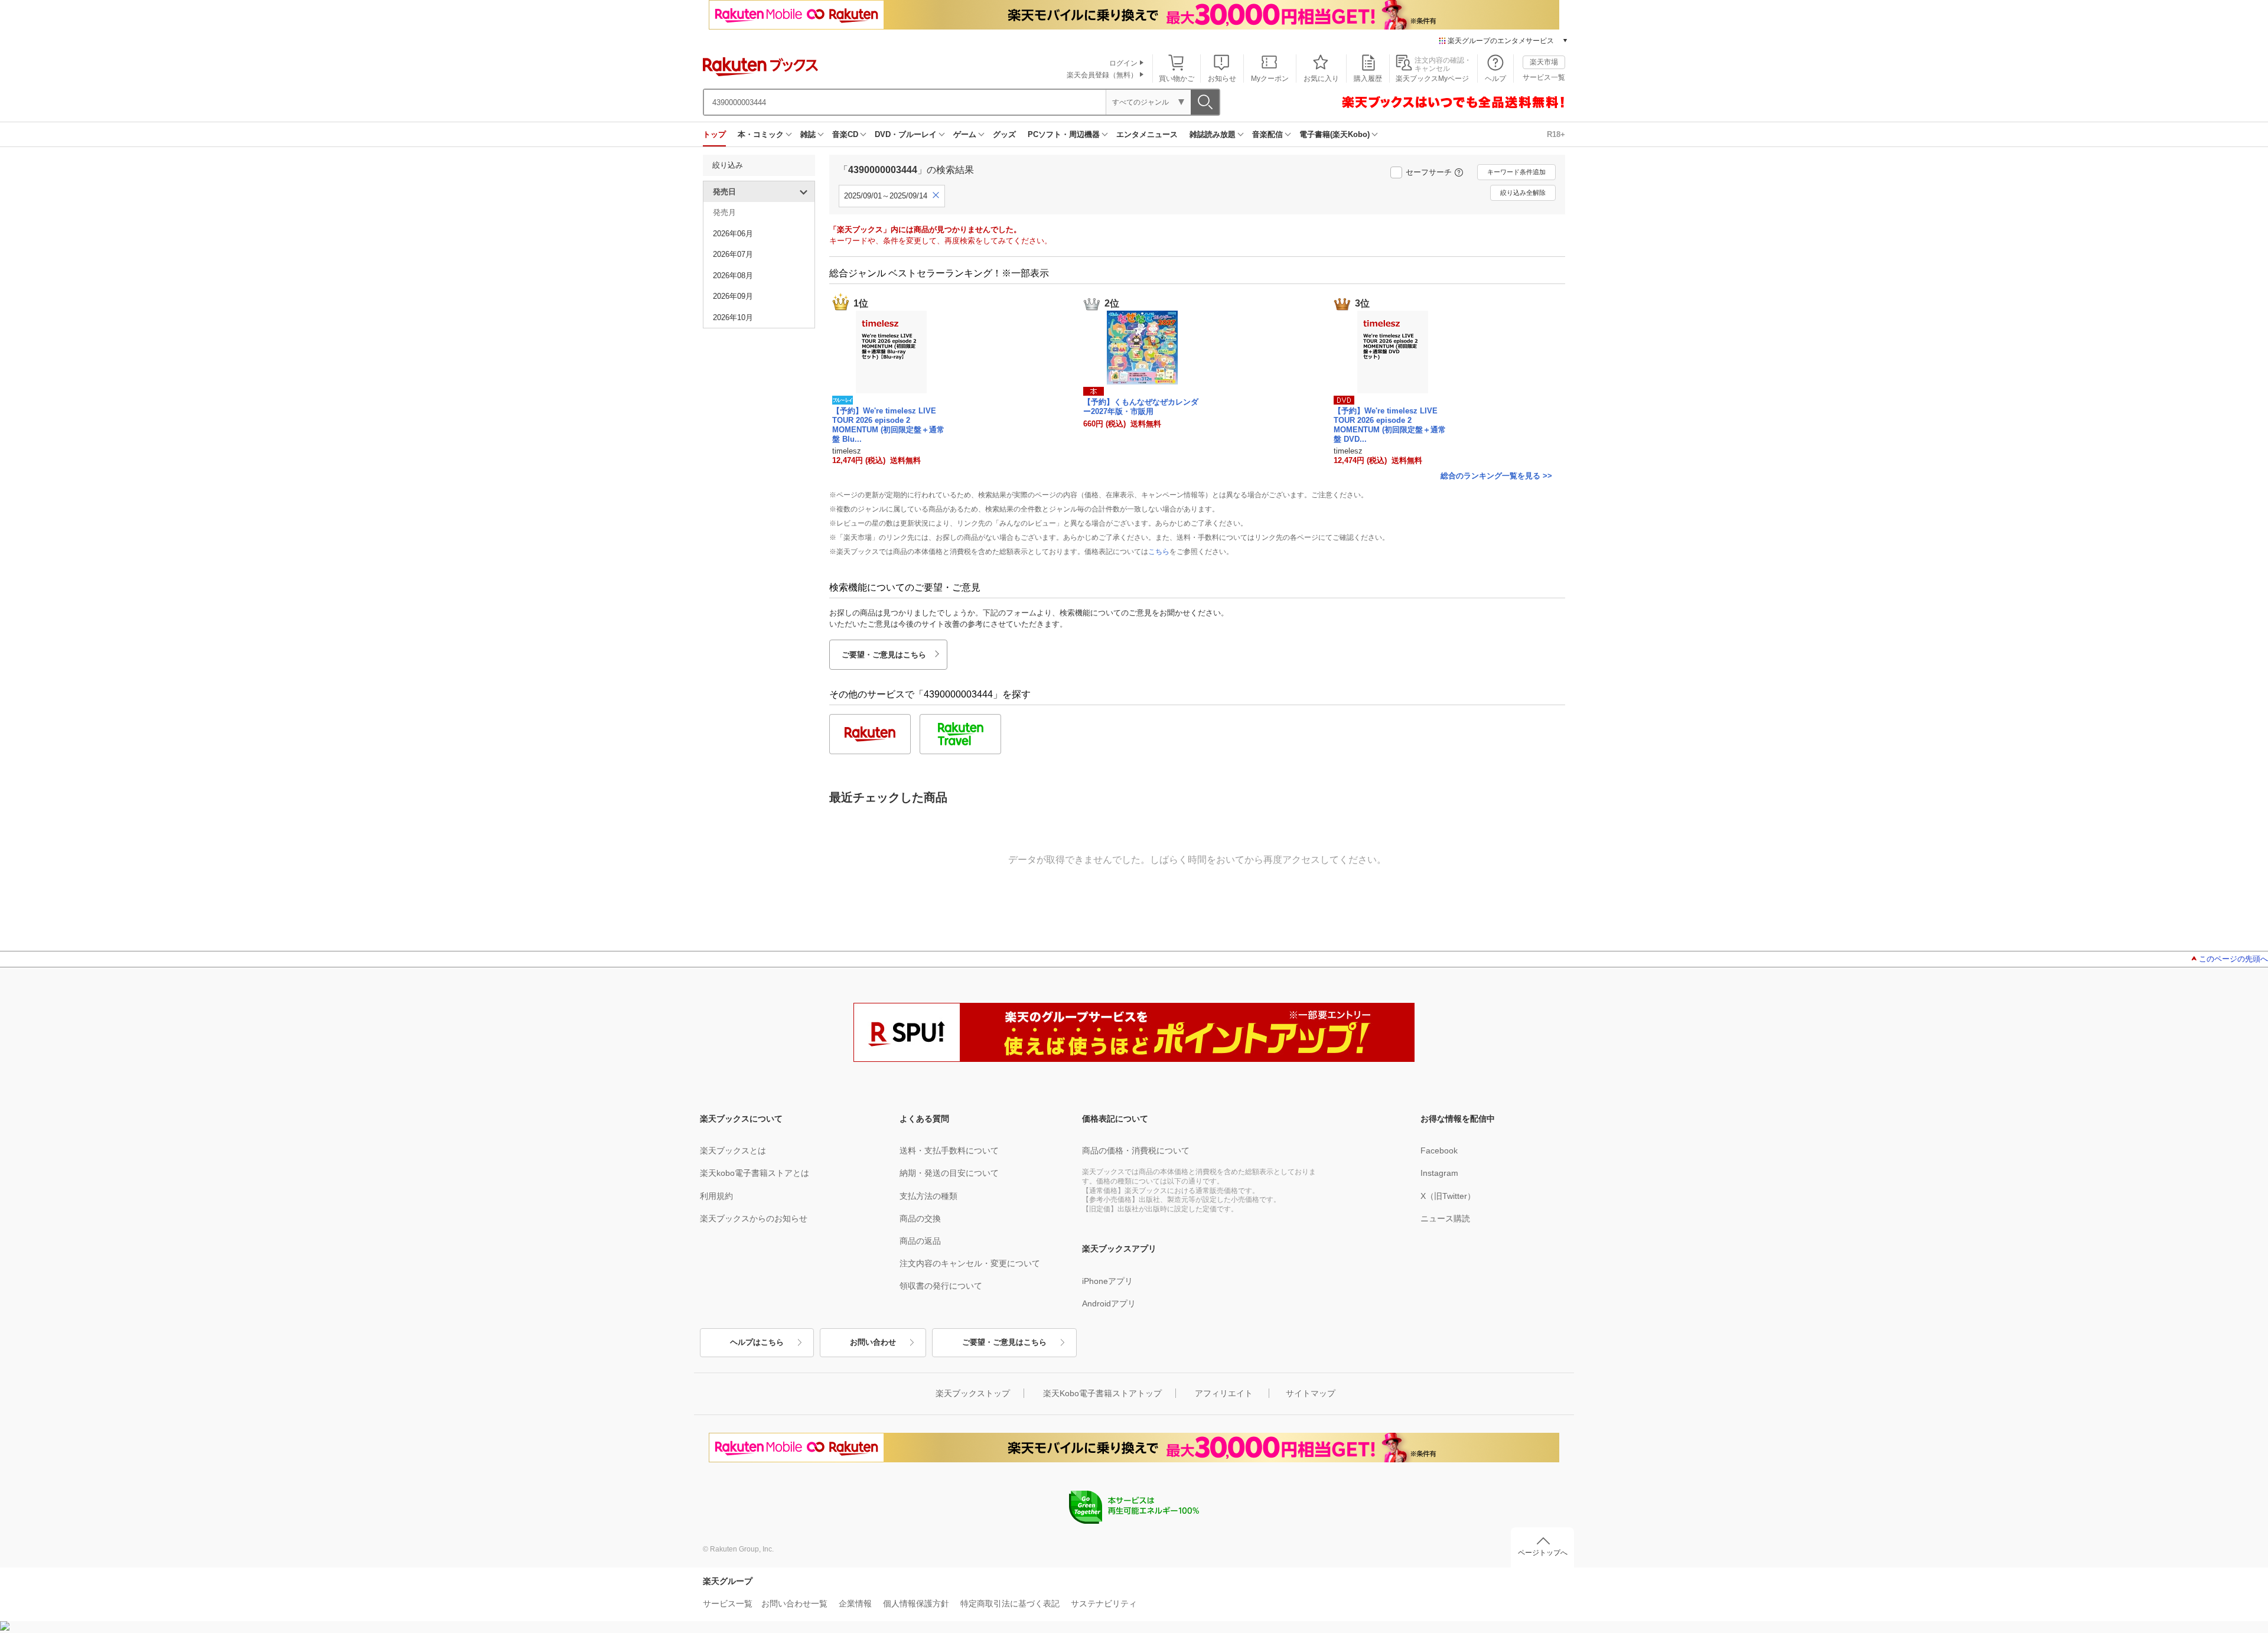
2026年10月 (733, 317)
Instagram (1439, 1173)
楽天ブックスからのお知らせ (754, 1218)
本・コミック (761, 134)
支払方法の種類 (928, 1196)
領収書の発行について (941, 1286)
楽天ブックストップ (973, 1393)
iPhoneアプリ (1107, 1281)
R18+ (1556, 134)
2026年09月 (733, 296)
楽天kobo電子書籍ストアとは (755, 1173)
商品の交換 (920, 1218)
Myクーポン (1270, 79)
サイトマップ (1311, 1393)
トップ (714, 134)
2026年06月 (733, 234)
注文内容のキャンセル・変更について (970, 1263)
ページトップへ (1543, 1553)
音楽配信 (1267, 134)
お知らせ (1222, 79)
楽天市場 (1544, 62)
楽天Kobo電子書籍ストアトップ (1102, 1393)
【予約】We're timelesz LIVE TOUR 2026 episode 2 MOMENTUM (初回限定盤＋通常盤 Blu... (888, 425)
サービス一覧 (1544, 77)
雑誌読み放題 (1213, 134)
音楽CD (845, 134)
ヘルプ (1495, 79)
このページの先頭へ (2233, 959)
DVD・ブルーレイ (906, 134)
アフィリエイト (1224, 1393)
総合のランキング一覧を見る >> (1496, 476)
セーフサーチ (1429, 172)
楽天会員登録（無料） (1102, 75)
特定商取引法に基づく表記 (1010, 1603)
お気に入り (1321, 79)
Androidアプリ (1109, 1303)
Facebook (1439, 1150)
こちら (1159, 552)
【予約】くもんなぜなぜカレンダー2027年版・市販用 (1141, 407)
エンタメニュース (1147, 134)
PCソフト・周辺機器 (1064, 134)
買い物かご (1177, 79)
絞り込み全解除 (1523, 193)
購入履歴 (1368, 79)
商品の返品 (920, 1241)
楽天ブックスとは (733, 1150)
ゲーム (965, 134)
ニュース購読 (1445, 1218)
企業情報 (855, 1603)
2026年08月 (733, 276)
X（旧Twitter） (1448, 1196)
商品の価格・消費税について (1136, 1150)
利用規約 (716, 1196)
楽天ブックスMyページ (1432, 79)
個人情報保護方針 (916, 1603)
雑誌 (808, 134)
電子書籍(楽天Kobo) (1335, 134)
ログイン (1123, 63)
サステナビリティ (1104, 1603)
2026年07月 (733, 254)
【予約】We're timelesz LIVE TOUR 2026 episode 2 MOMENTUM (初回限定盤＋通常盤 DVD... (1390, 425)
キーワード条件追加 (1516, 172)
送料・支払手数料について (949, 1150)
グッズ (1004, 134)
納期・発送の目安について (949, 1173)
